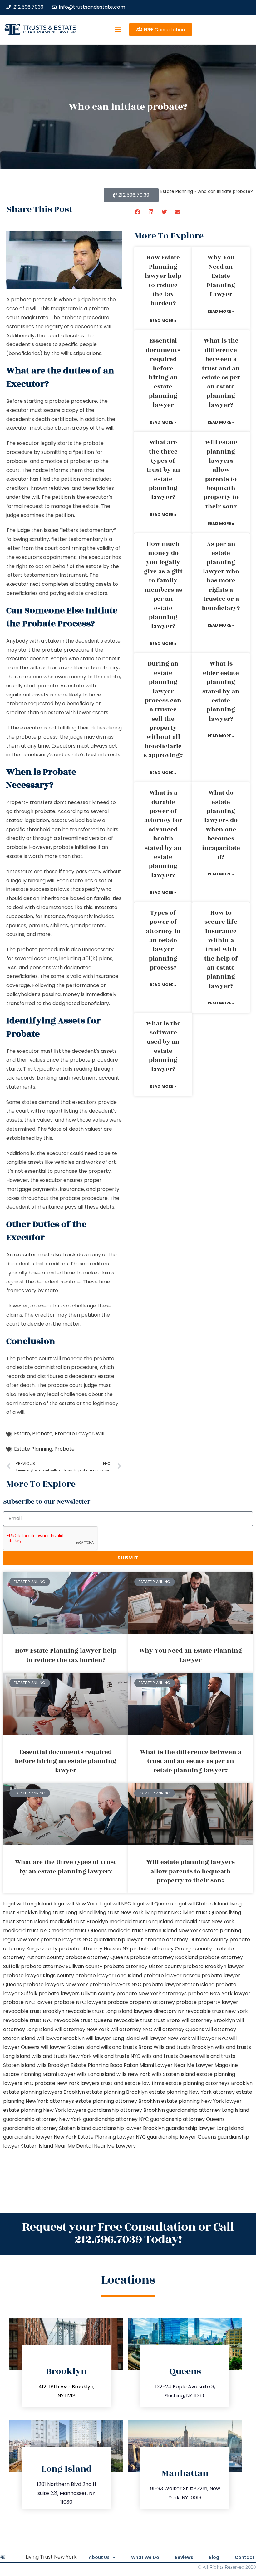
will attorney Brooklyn (208, 2020)
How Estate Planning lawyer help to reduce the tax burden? (163, 280)
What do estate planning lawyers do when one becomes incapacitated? (221, 825)
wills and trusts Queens (170, 2056)
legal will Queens (153, 1904)
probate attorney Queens (97, 1957)
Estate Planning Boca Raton (104, 2065)
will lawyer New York (165, 2038)
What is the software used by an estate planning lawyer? (163, 1046)
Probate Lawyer (74, 1434)
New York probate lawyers (49, 1940)
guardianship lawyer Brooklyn (128, 2128)
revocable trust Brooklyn (34, 2011)
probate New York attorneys (152, 1993)
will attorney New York (82, 2029)
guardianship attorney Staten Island (47, 2128)
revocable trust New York (217, 2011)
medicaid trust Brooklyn (79, 1921)
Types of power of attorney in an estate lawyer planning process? (163, 940)
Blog (214, 2557)
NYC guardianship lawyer (113, 1940)
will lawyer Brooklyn (61, 2038)
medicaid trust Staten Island (143, 1931)
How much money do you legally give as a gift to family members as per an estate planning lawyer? (163, 585)
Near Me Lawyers (115, 2146)
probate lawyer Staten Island (179, 1984)
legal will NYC (115, 1904)
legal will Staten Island (201, 1904)
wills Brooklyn (53, 2065)
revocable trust (133, 2020)
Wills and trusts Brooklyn (184, 2047)
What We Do (145, 2557)
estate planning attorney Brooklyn (118, 2101)
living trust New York (119, 1912)
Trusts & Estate (50, 28)
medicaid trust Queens (79, 1931)
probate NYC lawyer (28, 2002)
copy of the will (95, 428)
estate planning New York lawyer (201, 2101)
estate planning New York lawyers (45, 2110)
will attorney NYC (131, 2029)
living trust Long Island (66, 1912)
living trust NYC (163, 1912)
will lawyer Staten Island (70, 2047)
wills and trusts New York (62, 2056)
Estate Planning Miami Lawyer (39, 2074)
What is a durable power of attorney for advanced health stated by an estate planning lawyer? (163, 834)
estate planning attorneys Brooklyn (209, 2083)
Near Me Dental (74, 2146)
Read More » (163, 321)
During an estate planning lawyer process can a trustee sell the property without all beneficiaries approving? (163, 710)
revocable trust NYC (28, 2020)
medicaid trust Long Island (141, 1921)
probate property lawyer (207, 2002)
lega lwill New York (76, 1904)
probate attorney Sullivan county (62, 1966)
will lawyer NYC (210, 2038)
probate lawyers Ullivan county (77, 1993)
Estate (22, 1434)
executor (25, 1255)
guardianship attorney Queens (187, 2119)
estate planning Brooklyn (117, 2092)
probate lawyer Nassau (172, 1975)
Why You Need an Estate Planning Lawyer (221, 276)
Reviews (184, 2557)
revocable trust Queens (83, 2020)
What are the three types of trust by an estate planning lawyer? (163, 470)
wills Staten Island (173, 2074)
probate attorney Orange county (171, 1949)
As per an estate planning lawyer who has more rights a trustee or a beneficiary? (221, 576)
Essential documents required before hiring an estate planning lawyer (163, 373)
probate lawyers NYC (115, 1984)
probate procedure (66, 650)
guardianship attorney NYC (116, 2119)
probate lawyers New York (56, 1984)
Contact (245, 2557)
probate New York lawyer (219, 1993)
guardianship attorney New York (42, 2119)
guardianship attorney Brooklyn (126, 2110)
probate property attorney (141, 2002)
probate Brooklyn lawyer (214, 1966)
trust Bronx (167, 2020)
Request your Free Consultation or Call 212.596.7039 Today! (128, 2233)
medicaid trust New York (204, 1921)
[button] (118, 29)
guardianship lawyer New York (40, 2137)
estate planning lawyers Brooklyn (44, 2092)
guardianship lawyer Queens (182, 2137)
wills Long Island (96, 2074)
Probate (42, 1434)
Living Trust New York (51, 2557)
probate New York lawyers (67, 2083)
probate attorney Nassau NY (94, 1949)
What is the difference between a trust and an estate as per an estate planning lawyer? (221, 373)
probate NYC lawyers (80, 2002)
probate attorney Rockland (164, 1957)
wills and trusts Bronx (127, 2047)
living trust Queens (205, 1912)
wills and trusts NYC (117, 2056)
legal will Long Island (28, 1904)
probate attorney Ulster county (143, 1966)
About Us (99, 2557)
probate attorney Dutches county (186, 1940)
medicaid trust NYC (27, 1931)
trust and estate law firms (133, 2083)
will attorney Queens (179, 2029)
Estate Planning (33, 1449)
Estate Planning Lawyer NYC (112, 2137)
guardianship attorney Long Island (208, 2110)
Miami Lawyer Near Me (167, 2065)
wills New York (133, 2074)
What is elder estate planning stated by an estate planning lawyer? (221, 691)
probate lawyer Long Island (109, 1975)
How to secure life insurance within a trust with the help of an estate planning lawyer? (221, 949)
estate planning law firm (50, 32)
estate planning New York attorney (192, 2092)
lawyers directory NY (160, 2011)
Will (100, 1434)
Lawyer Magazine (217, 2065)
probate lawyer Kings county (39, 1975)
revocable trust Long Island (99, 2011)
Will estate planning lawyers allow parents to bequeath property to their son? (221, 474)
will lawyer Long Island (113, 2038)
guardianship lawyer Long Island (205, 2128)
